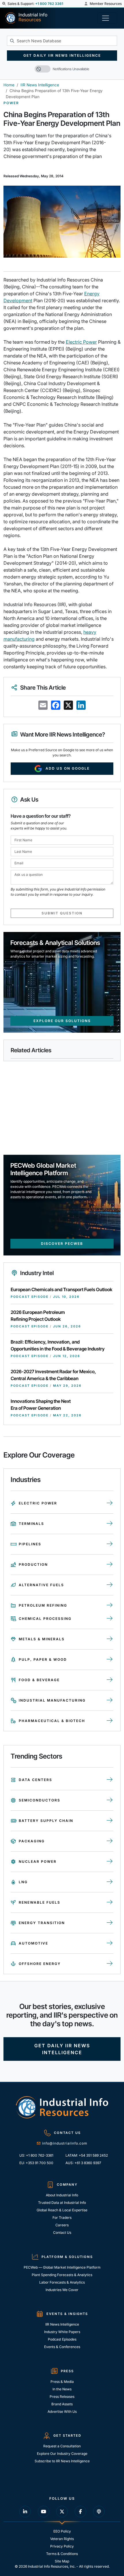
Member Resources (105, 4)
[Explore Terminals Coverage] (110, 1524)
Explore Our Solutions (62, 1021)
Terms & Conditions (62, 2554)
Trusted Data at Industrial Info (62, 2203)
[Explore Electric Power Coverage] (110, 1503)
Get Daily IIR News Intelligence (62, 55)
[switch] (43, 69)
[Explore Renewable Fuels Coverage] (110, 1902)
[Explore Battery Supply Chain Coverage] (110, 1821)
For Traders (62, 2218)
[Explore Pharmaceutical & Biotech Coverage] (110, 1721)
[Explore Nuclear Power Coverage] (110, 1862)
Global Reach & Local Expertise (62, 2210)
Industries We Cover (62, 2290)
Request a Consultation (62, 2446)
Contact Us (62, 2232)
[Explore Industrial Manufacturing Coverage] (110, 1700)
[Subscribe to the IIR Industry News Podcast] (99, 2512)
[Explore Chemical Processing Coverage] (110, 1619)
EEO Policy (62, 2531)
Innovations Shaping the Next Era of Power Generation (41, 1405)
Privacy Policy (62, 2546)
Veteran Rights (62, 2539)
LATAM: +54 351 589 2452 (87, 2155)
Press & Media (62, 2382)
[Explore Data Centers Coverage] (110, 1780)
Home (9, 85)
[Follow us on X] (62, 2512)
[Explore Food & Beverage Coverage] (110, 1680)
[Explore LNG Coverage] (110, 1882)
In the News (62, 2389)
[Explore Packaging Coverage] (110, 1841)
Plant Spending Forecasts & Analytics (62, 2275)
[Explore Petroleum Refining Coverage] (110, 1605)
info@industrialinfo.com (65, 2143)
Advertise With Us (62, 2412)
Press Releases (62, 2397)
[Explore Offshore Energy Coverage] (110, 1964)
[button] (4, 4)
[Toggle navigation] (107, 18)
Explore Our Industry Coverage (62, 2454)
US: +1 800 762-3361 (36, 2155)
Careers (62, 2225)
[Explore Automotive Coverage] (110, 1943)
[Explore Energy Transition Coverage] (110, 1923)
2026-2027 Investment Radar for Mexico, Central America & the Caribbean (53, 1375)
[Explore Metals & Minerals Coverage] (110, 1639)
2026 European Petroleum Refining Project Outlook (38, 1316)
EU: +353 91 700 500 (36, 2163)
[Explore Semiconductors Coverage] (110, 1800)
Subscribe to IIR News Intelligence (62, 2461)
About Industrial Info (62, 2195)
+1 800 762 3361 (49, 4)
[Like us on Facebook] (80, 2512)
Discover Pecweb (62, 1244)
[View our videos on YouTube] (44, 2512)
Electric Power (81, 342)
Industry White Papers (62, 2332)
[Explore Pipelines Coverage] (110, 1544)
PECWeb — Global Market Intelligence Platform (62, 2267)
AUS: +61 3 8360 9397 (83, 2163)
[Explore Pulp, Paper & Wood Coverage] (110, 1660)
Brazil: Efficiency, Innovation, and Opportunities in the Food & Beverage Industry (58, 1345)
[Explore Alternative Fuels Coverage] (110, 1585)
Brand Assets (62, 2404)
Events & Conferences (62, 2347)
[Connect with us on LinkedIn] (25, 2512)
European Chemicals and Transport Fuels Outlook (62, 1289)
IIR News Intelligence (40, 85)
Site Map (62, 2561)
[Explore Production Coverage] (110, 1565)
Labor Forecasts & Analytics (62, 2282)
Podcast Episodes (62, 2339)
